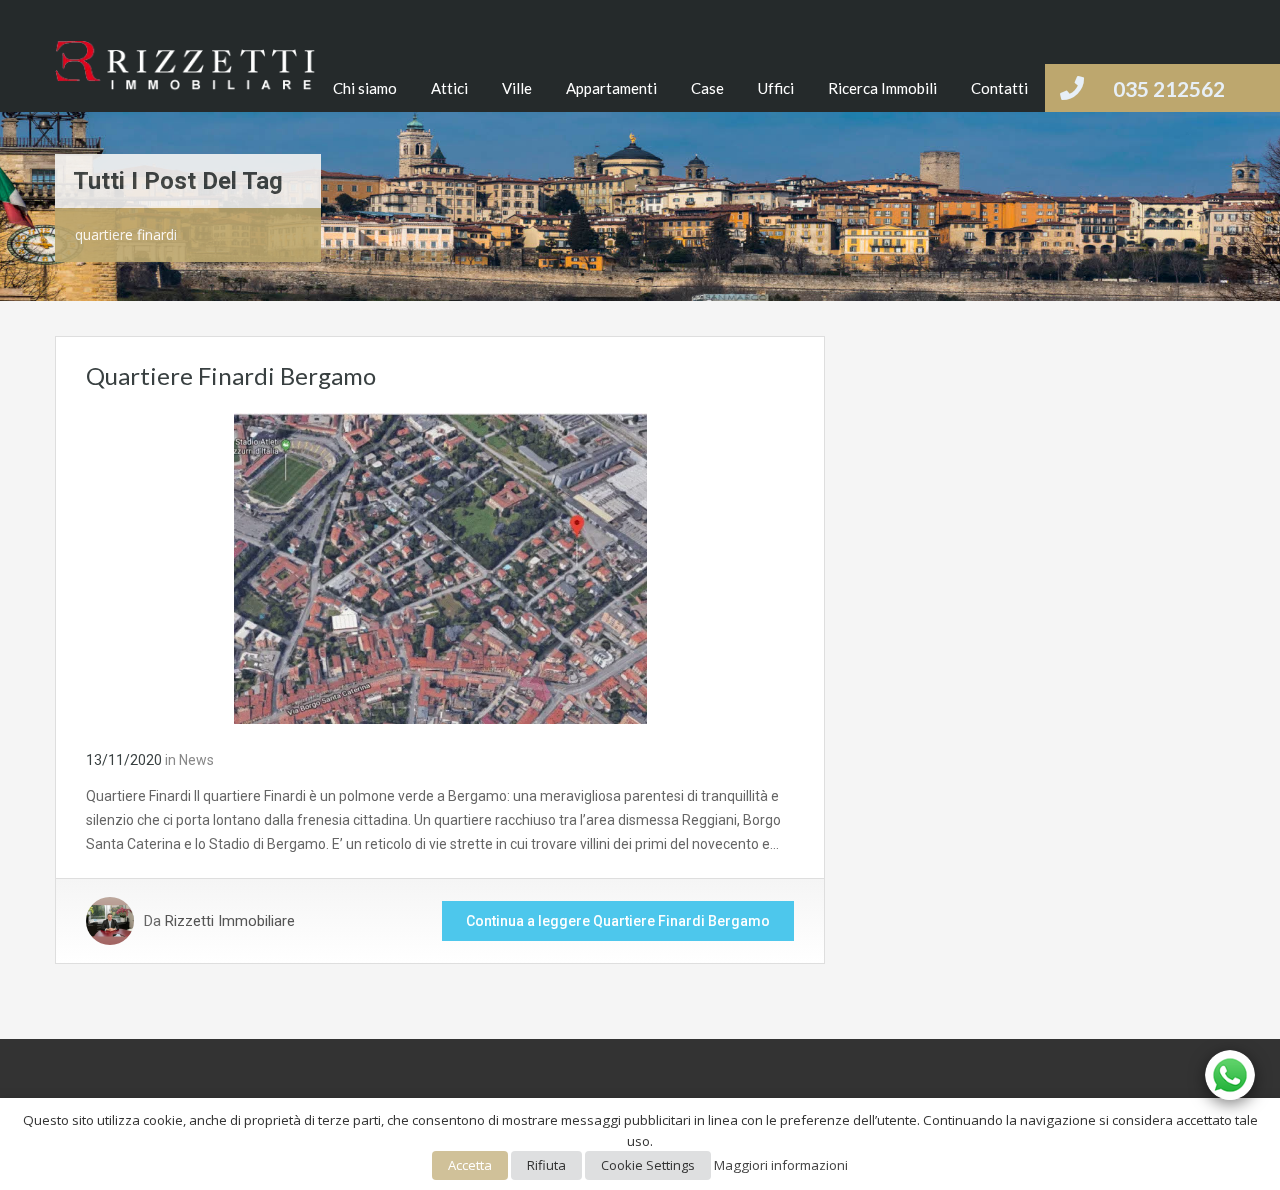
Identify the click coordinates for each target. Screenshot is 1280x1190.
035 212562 (1169, 88)
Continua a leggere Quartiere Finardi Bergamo (618, 921)
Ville (517, 88)
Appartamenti (611, 88)
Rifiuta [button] (546, 1165)
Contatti (999, 88)
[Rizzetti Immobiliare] (185, 76)
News (196, 760)
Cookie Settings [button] (648, 1165)
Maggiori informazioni (781, 1165)
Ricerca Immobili (882, 88)
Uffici (776, 88)
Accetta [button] (470, 1165)
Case (707, 88)
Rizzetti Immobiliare (230, 921)
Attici (449, 88)
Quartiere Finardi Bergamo (231, 375)
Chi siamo (365, 88)
